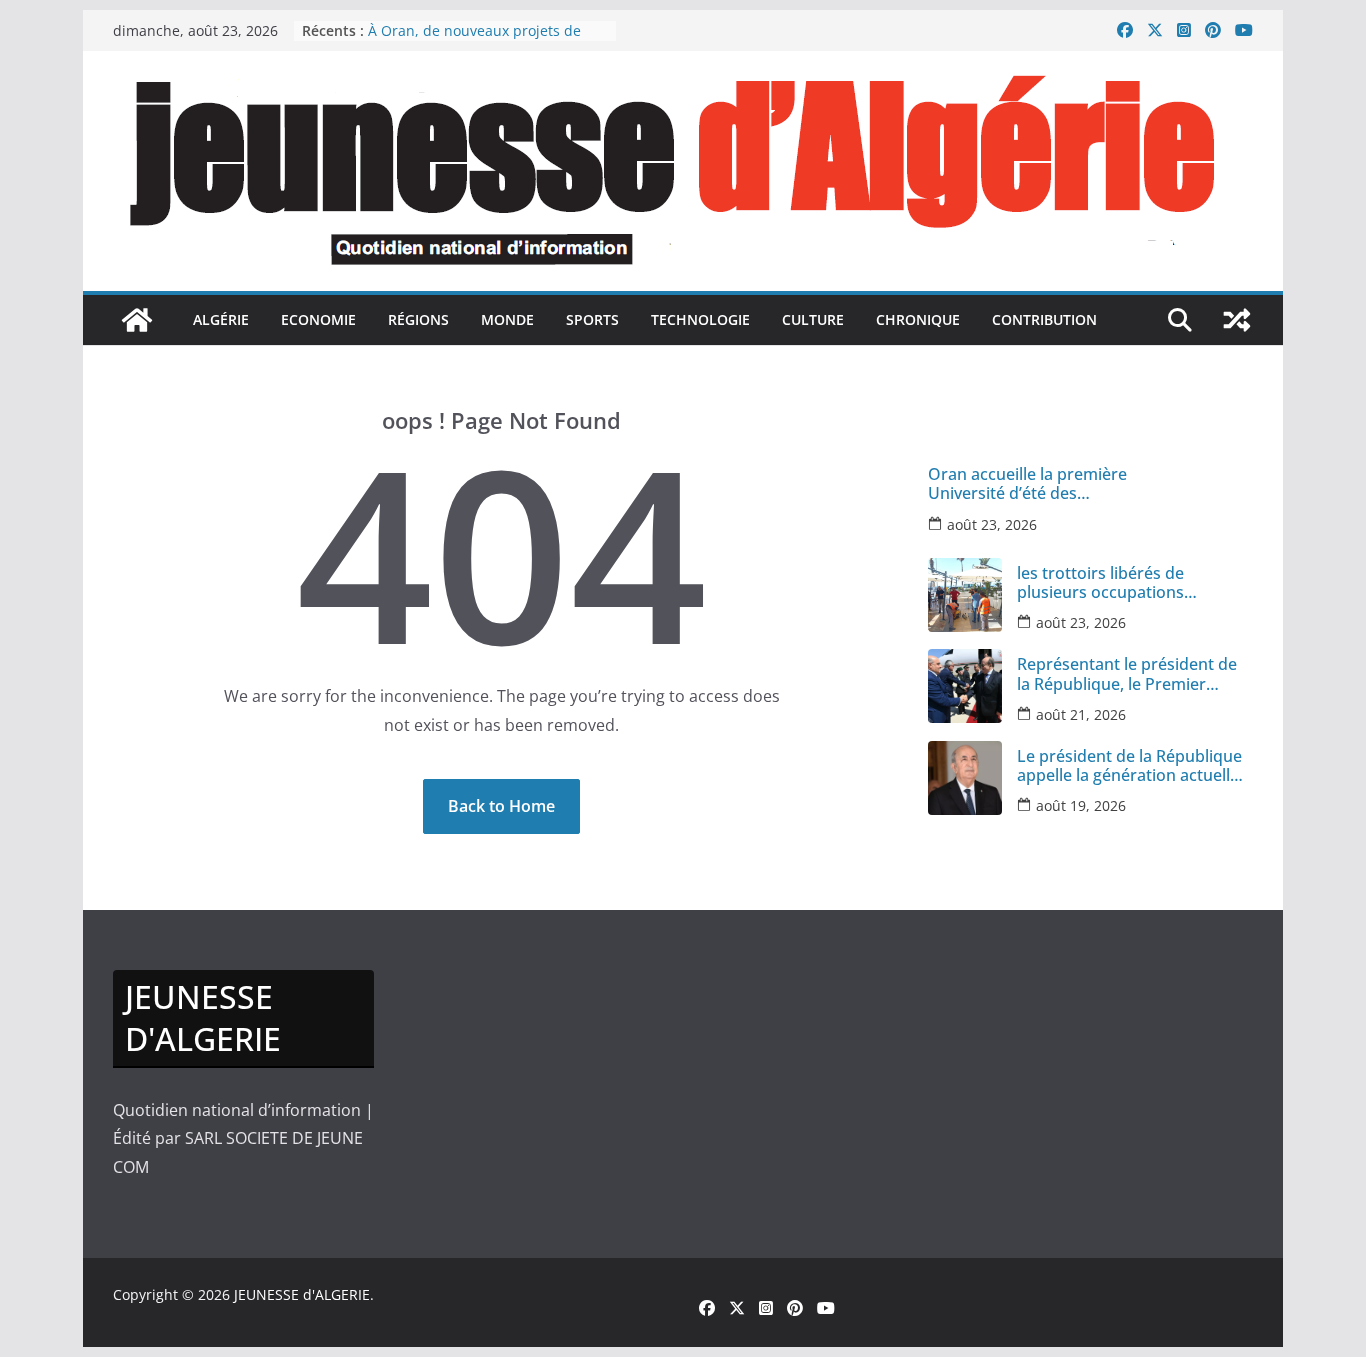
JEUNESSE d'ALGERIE (302, 1294)
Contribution (1044, 319)
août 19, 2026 (1081, 805)
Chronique (918, 319)
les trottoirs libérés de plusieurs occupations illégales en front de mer (1109, 583)
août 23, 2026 (992, 524)
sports (592, 319)
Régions (418, 319)
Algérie (221, 319)
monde (507, 319)
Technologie (700, 319)
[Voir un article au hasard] (1237, 320)
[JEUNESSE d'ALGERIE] (137, 320)
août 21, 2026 (1081, 714)
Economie (318, 319)
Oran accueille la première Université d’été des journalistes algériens (1027, 484)
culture (813, 319)
